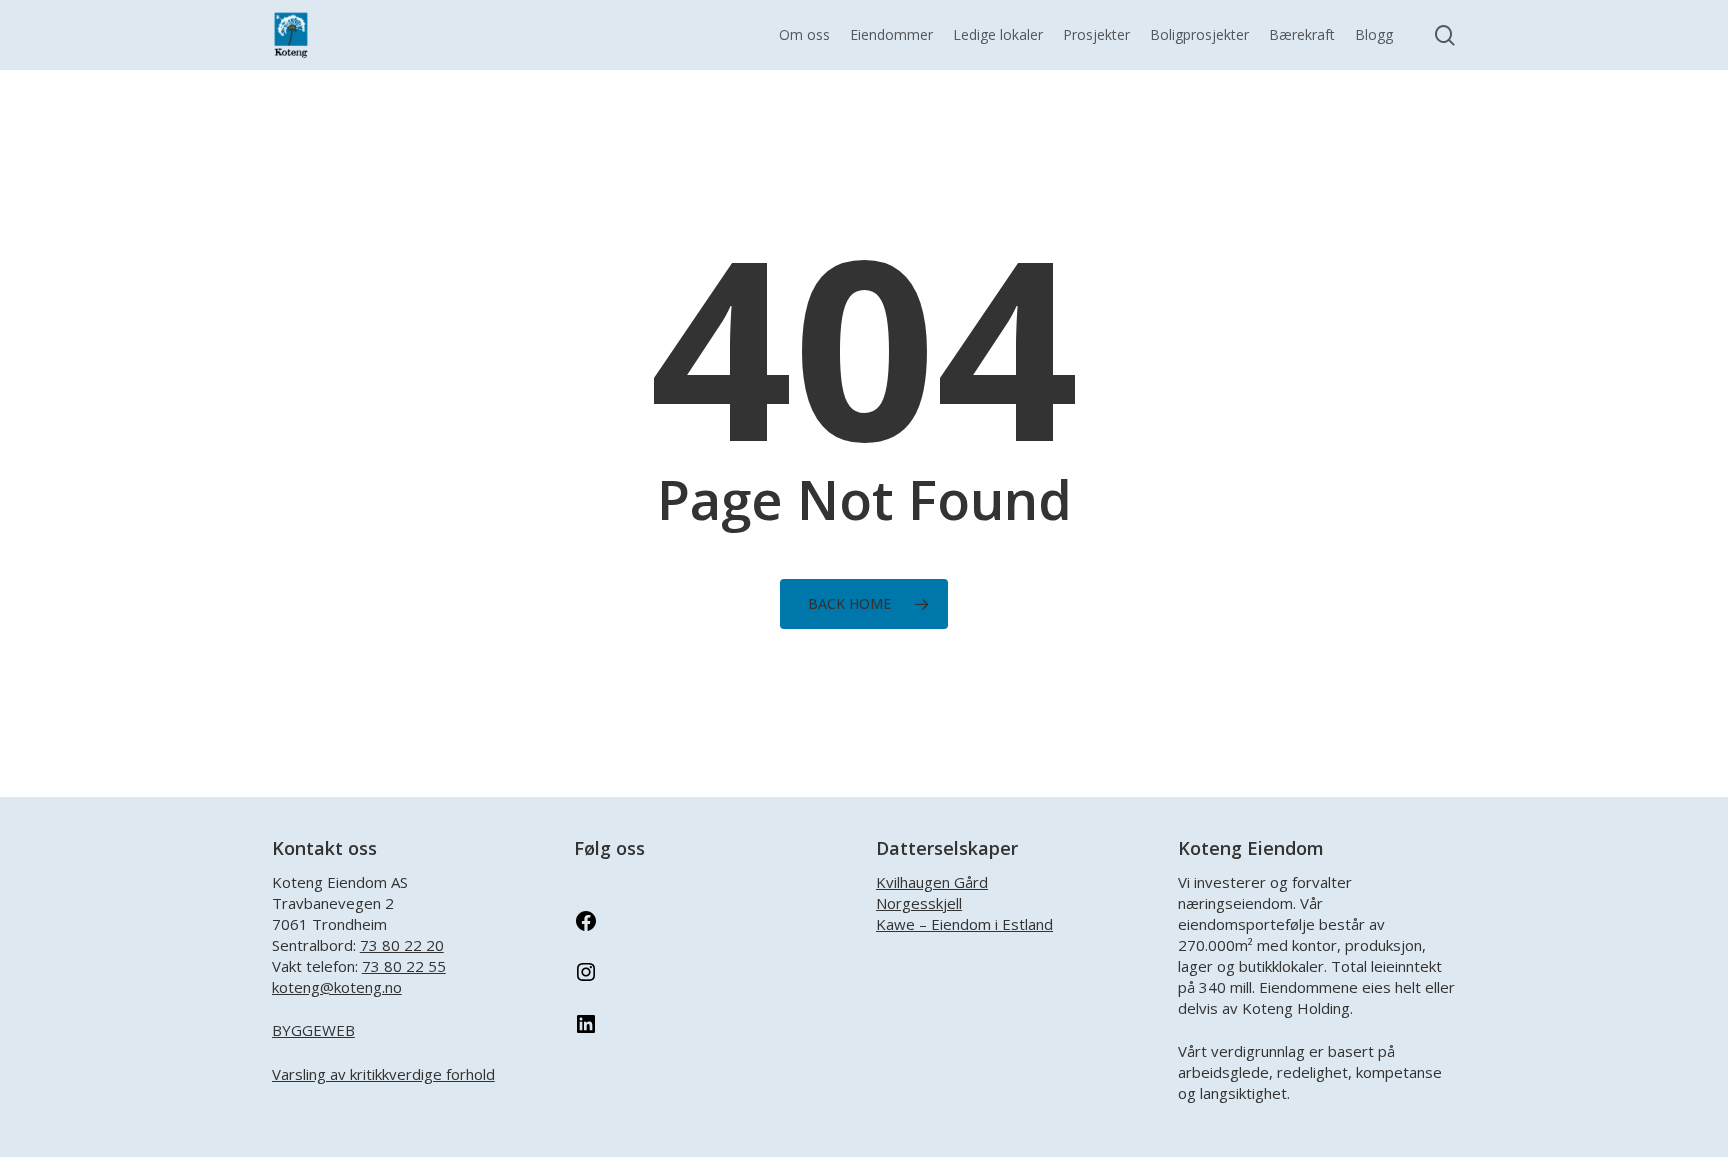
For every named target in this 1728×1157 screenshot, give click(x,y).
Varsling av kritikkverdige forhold (383, 1074)
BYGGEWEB (313, 1030)
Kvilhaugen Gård (932, 882)
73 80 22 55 (404, 966)
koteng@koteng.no (337, 987)
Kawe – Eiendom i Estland (964, 924)
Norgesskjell (919, 903)
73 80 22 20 (402, 945)
